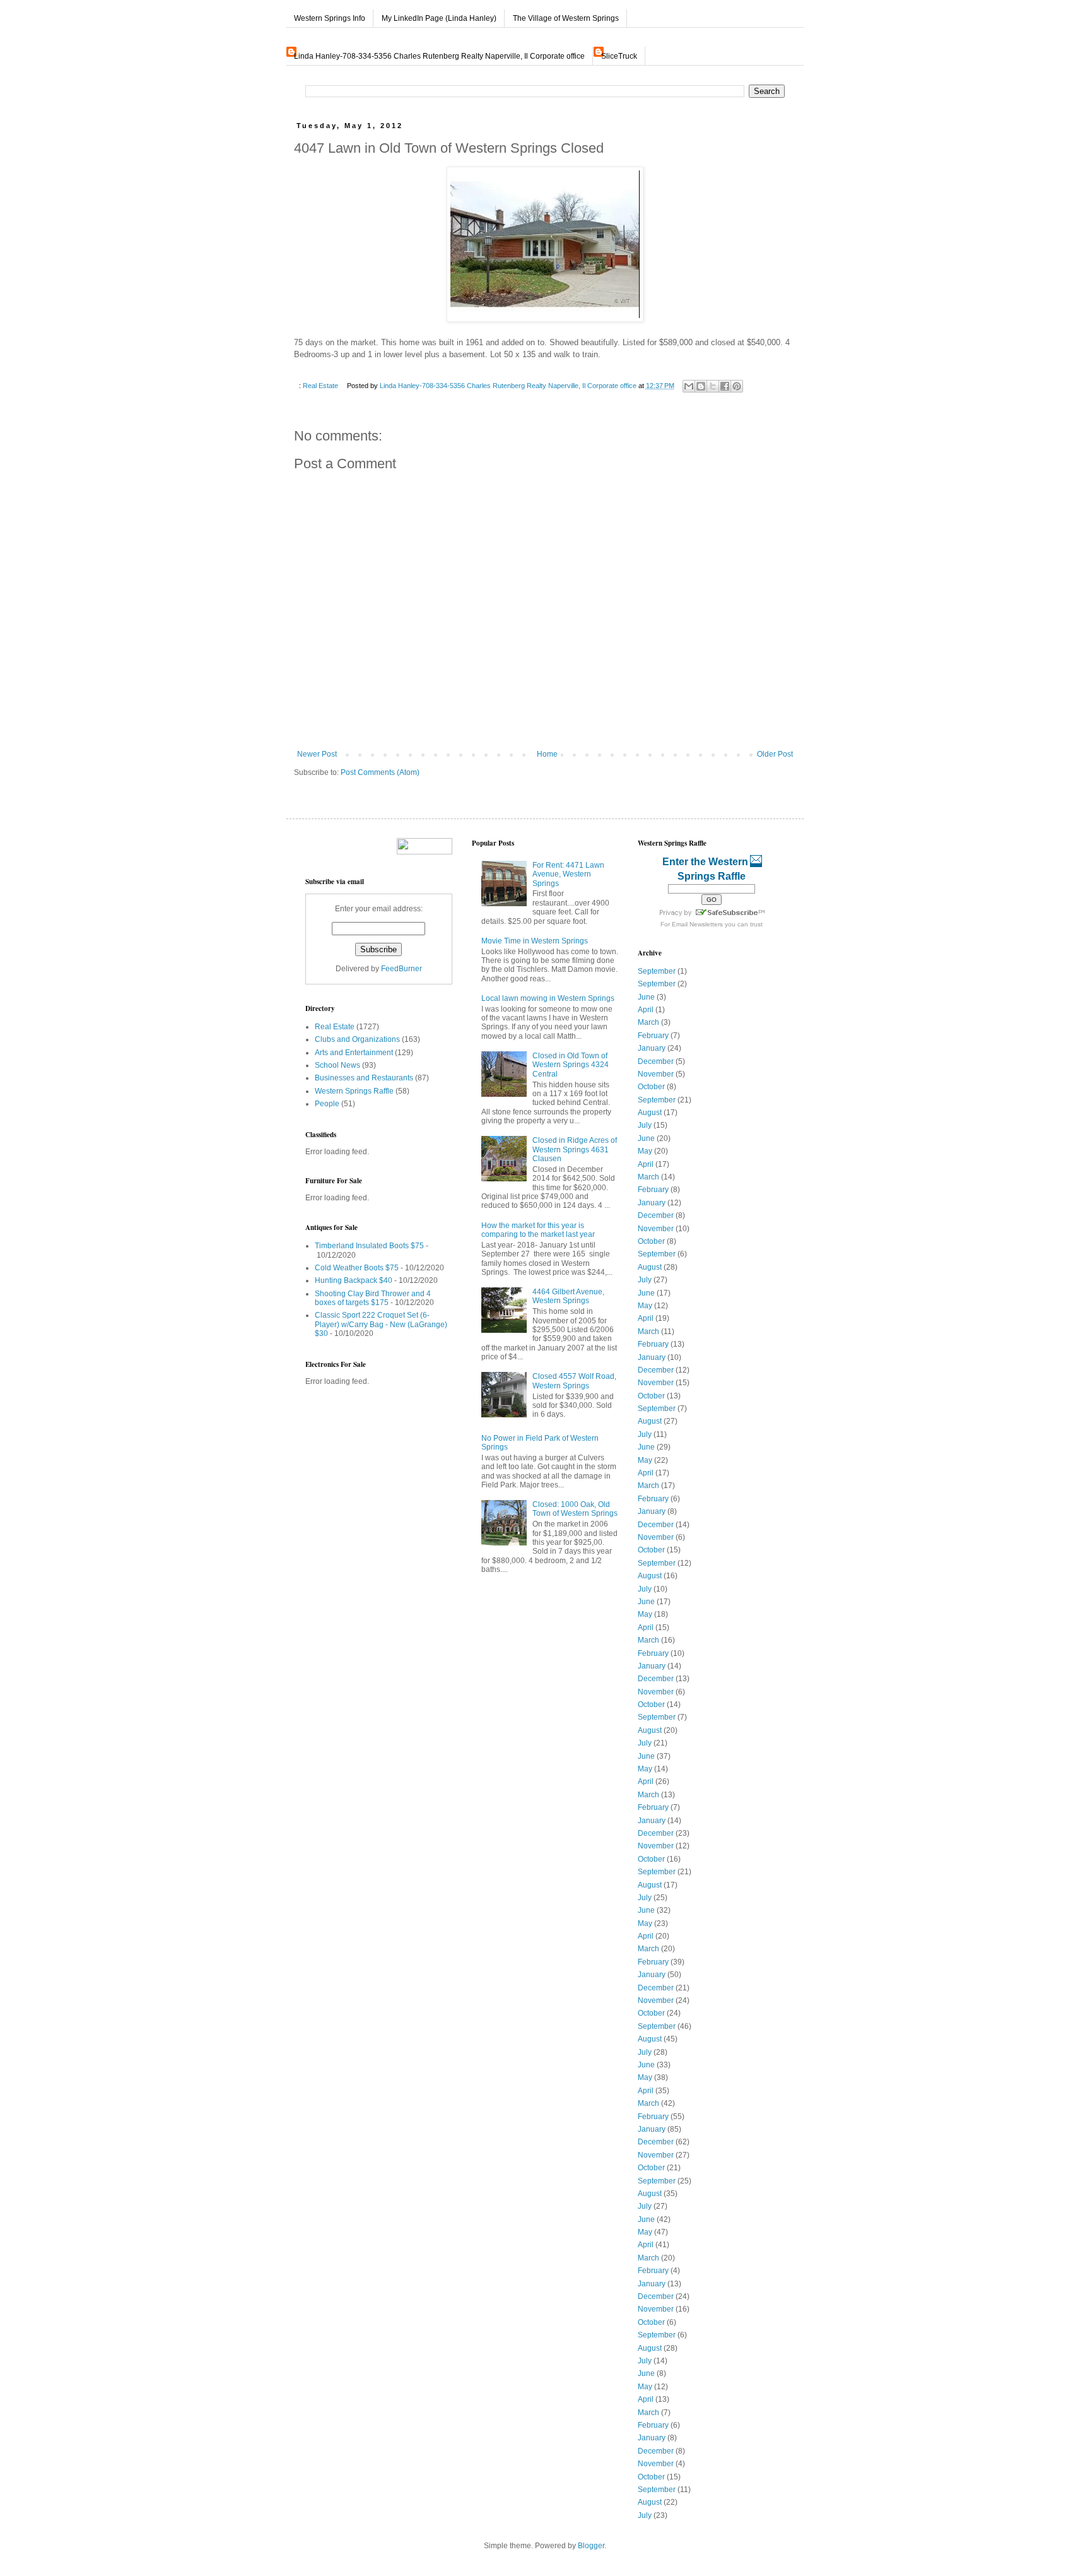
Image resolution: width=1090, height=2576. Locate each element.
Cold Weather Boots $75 (357, 1268)
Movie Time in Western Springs (535, 941)
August (650, 1113)
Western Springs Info (330, 18)
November (656, 1074)
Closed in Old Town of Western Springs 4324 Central (571, 1065)
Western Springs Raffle (354, 1091)
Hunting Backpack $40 (354, 1280)
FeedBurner (401, 969)
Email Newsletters (697, 924)
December (656, 1061)
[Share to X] (713, 386)
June (646, 997)
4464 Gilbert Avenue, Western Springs (568, 1296)
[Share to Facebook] (725, 386)
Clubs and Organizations (357, 1039)
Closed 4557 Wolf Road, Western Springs (574, 1381)
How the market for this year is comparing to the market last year (538, 1230)
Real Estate (320, 386)
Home (547, 754)
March (648, 1022)
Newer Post (317, 754)
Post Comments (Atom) (380, 772)
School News (337, 1065)
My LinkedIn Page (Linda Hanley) (439, 18)
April (646, 1010)
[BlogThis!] (701, 386)
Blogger (591, 2546)
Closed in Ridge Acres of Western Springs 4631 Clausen (575, 1149)
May (645, 1151)
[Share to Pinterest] (737, 386)
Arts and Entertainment (354, 1053)
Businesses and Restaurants (364, 1078)
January (652, 1048)
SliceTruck (619, 56)
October (651, 1087)
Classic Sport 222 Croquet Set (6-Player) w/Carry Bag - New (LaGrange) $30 (381, 1324)
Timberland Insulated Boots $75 (369, 1246)
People (327, 1104)
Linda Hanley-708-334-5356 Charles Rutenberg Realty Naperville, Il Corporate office (439, 56)
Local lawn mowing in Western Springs (548, 998)
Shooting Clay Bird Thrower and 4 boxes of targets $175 (373, 1298)
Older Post (775, 754)
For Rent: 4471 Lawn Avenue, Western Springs (568, 874)
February (653, 1036)
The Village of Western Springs (566, 18)
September (657, 971)
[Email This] (689, 386)
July (645, 1125)
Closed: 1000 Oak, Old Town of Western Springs (575, 1509)
